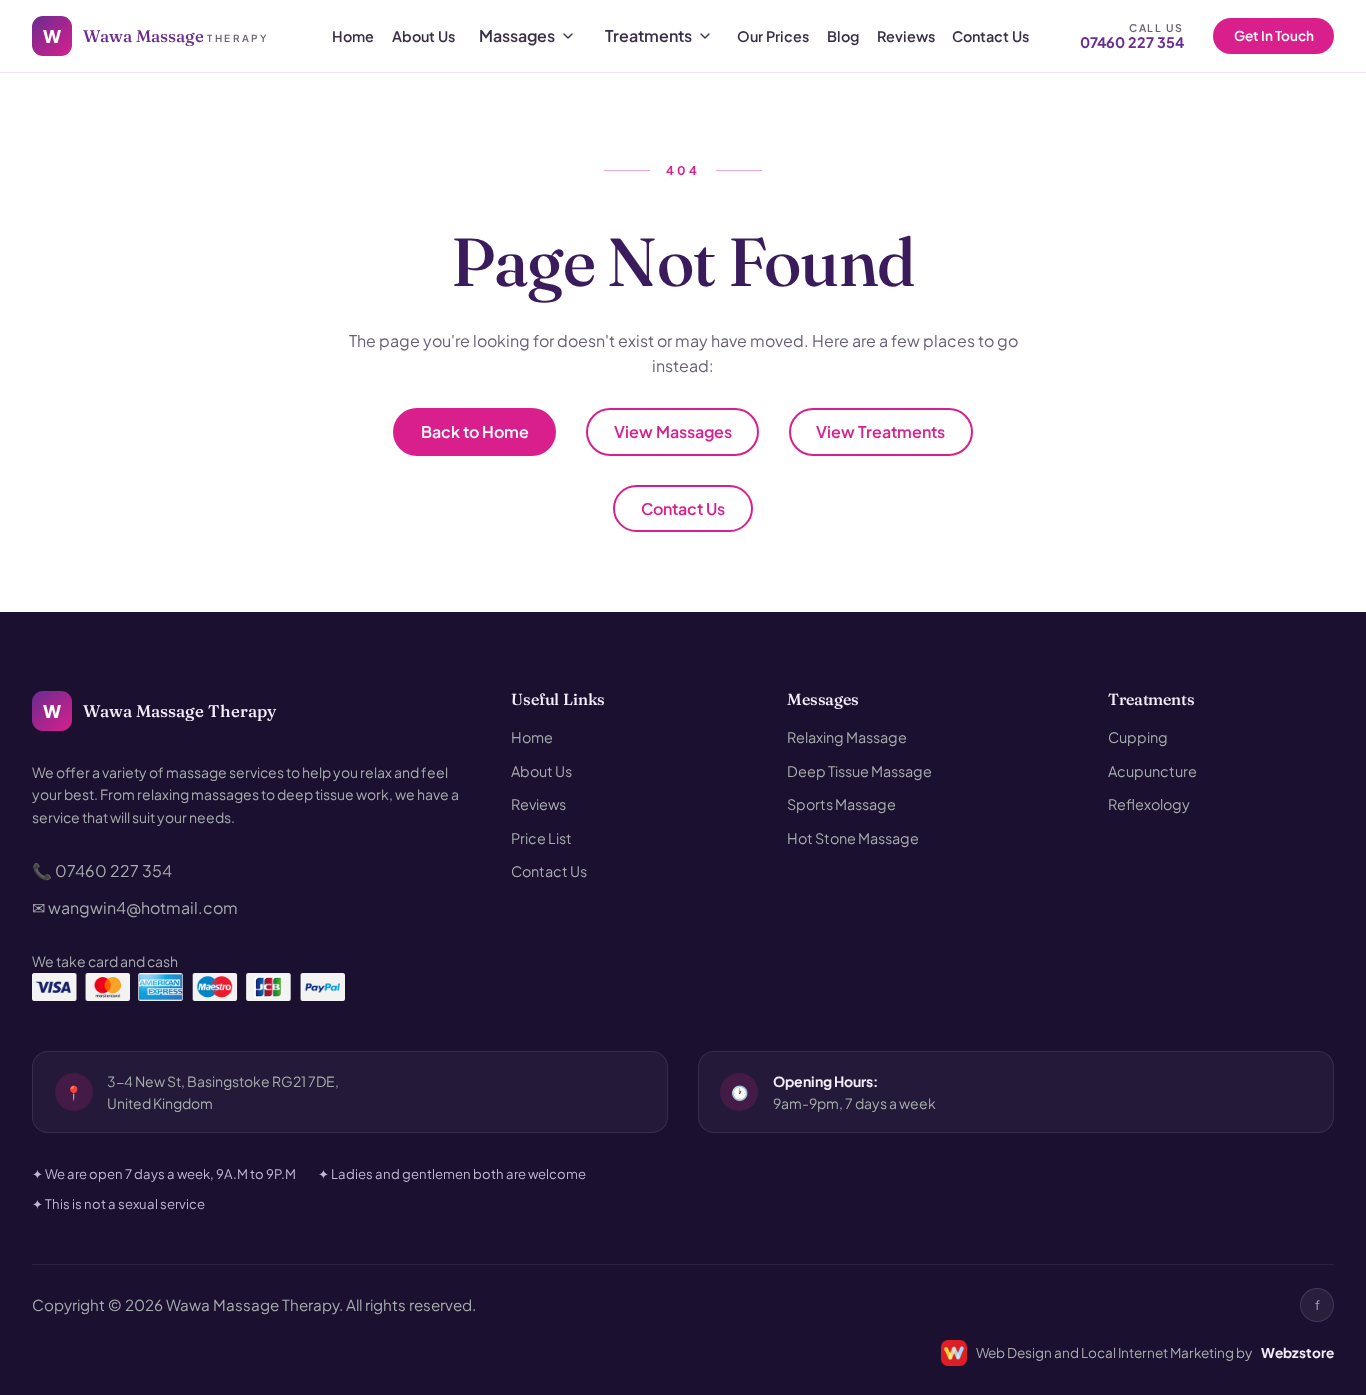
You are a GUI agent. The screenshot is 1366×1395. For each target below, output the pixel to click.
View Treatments (880, 431)
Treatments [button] (1151, 699)
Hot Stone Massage (853, 838)
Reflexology (1149, 804)
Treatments (648, 35)
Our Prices (773, 36)
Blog (843, 36)
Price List (541, 838)
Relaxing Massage (847, 737)
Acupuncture (1152, 771)
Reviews (906, 36)
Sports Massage (841, 804)
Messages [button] (823, 699)
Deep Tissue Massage (859, 771)
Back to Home (475, 431)
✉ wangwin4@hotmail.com (135, 907)
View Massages (673, 431)
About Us (423, 36)
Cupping (1138, 737)
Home (353, 36)
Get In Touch (1274, 35)
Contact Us (990, 36)
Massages (517, 35)
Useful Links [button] (558, 699)
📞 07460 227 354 (102, 870)
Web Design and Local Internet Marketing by (1155, 1352)
